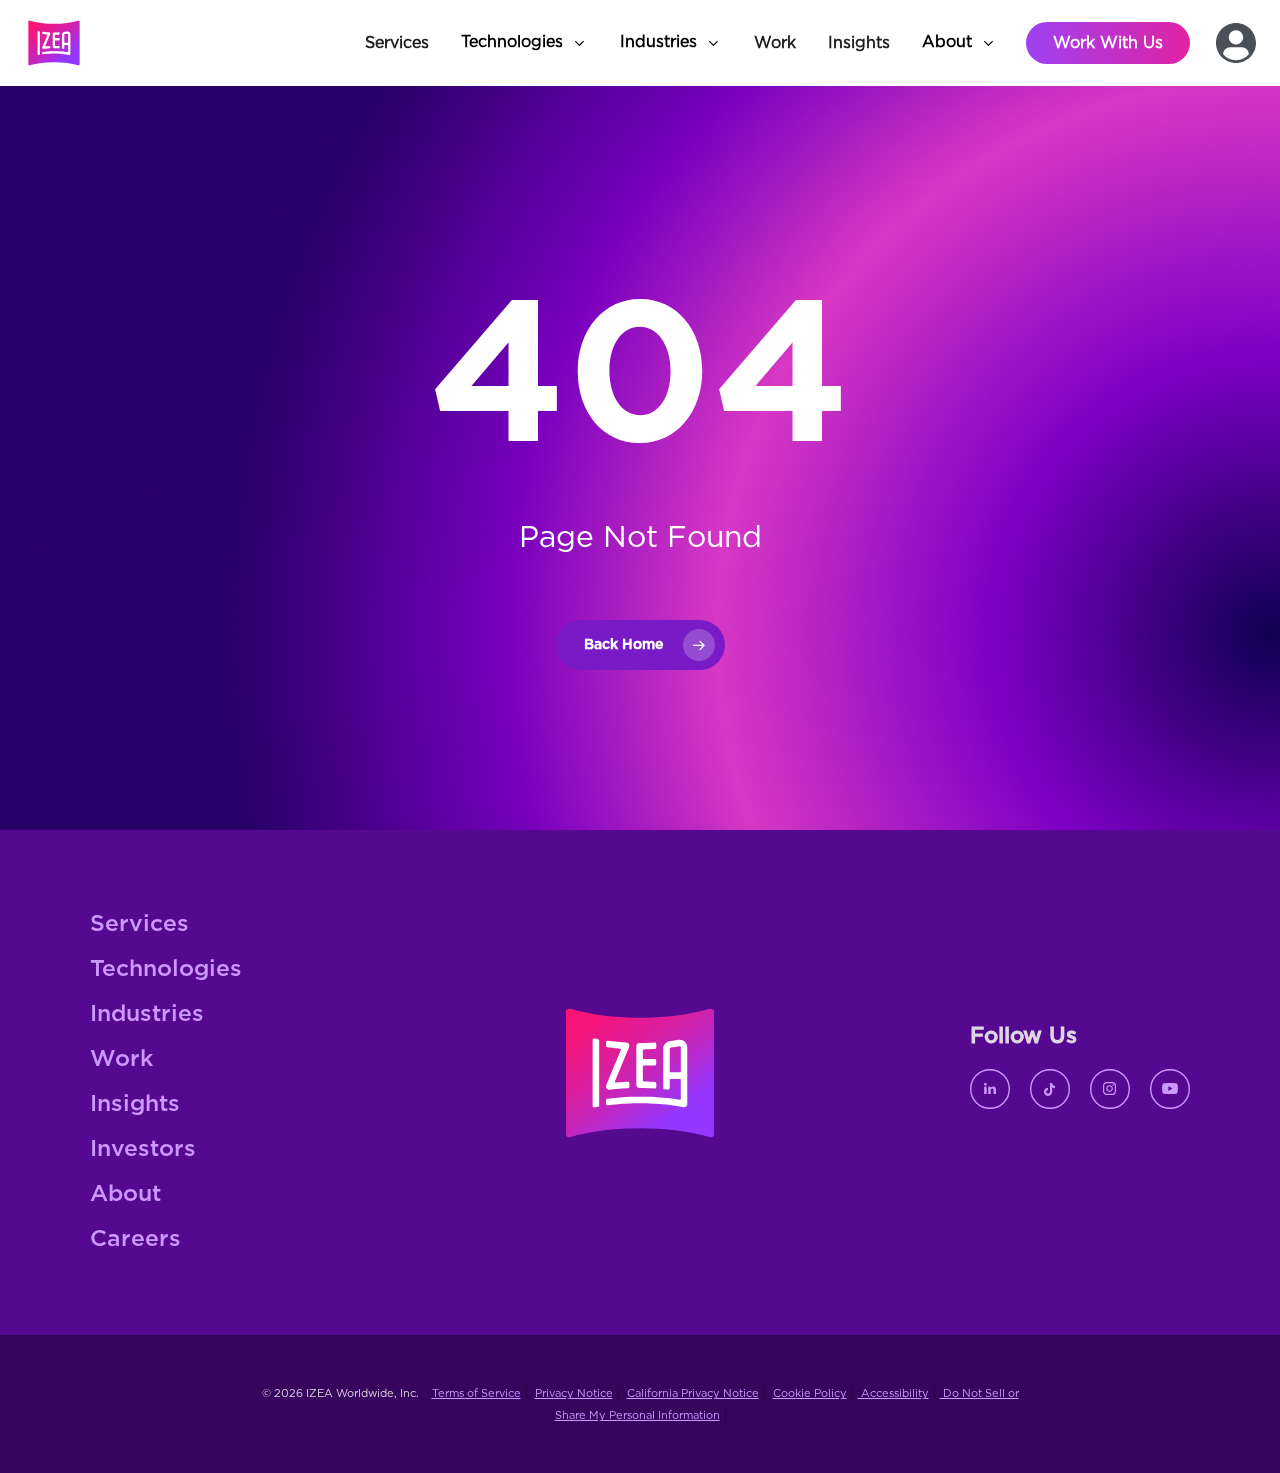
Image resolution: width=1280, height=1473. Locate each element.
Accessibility (893, 1393)
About (125, 1194)
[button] (524, 43)
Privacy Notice (574, 1393)
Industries (147, 1014)
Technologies (166, 969)
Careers (135, 1239)
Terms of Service (476, 1393)
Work (121, 1059)
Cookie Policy (810, 1393)
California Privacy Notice (693, 1393)
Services (139, 924)
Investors (143, 1149)
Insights (135, 1104)
